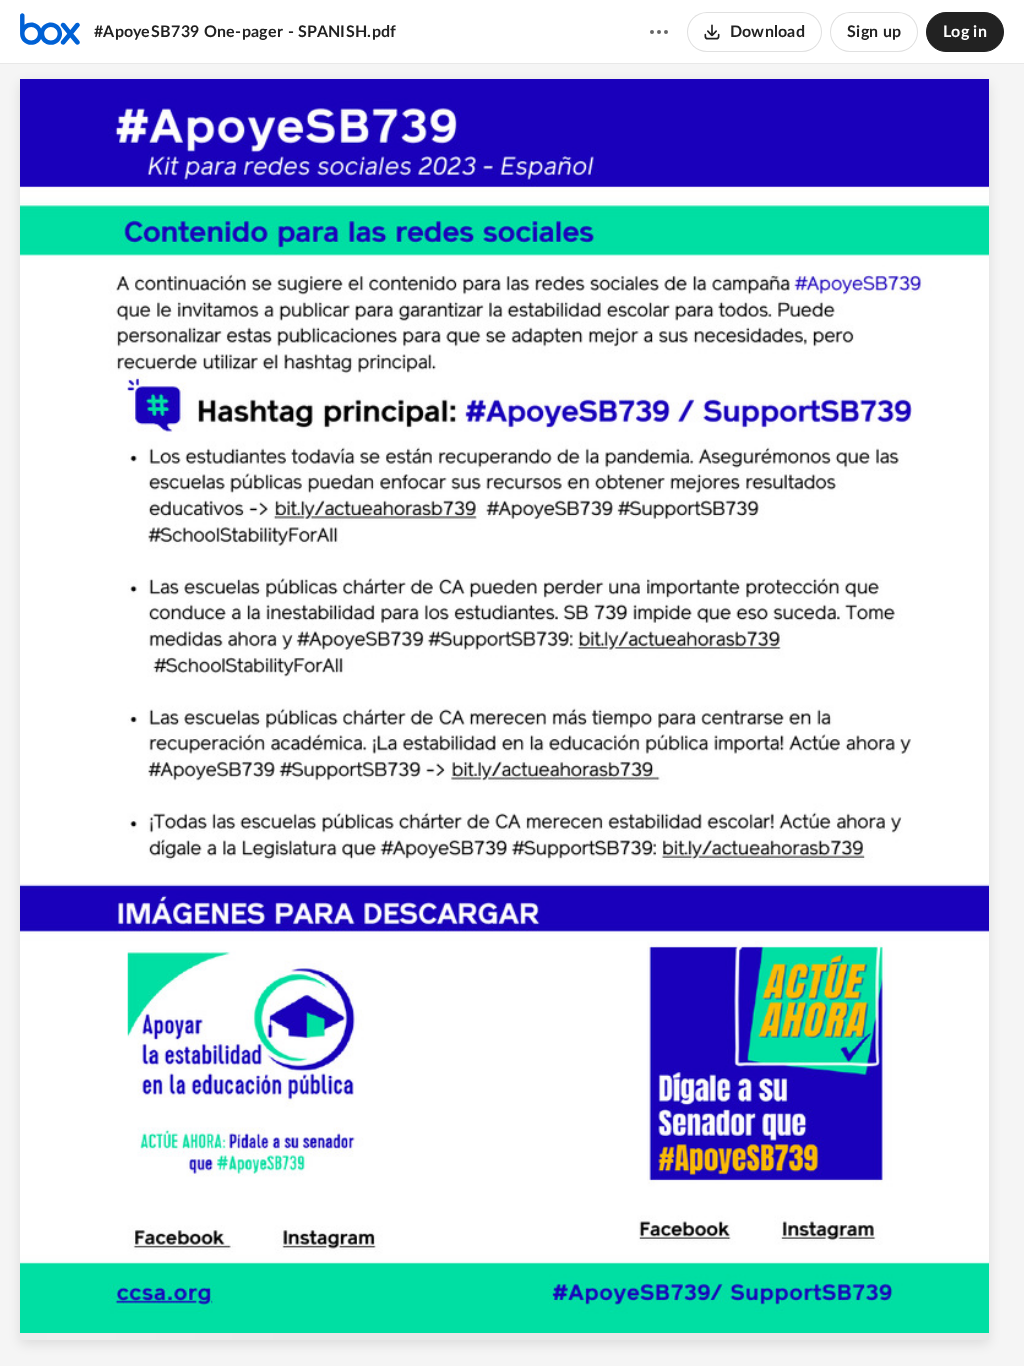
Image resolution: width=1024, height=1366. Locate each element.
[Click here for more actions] (659, 32)
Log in (965, 32)
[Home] (50, 32)
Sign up (874, 32)
